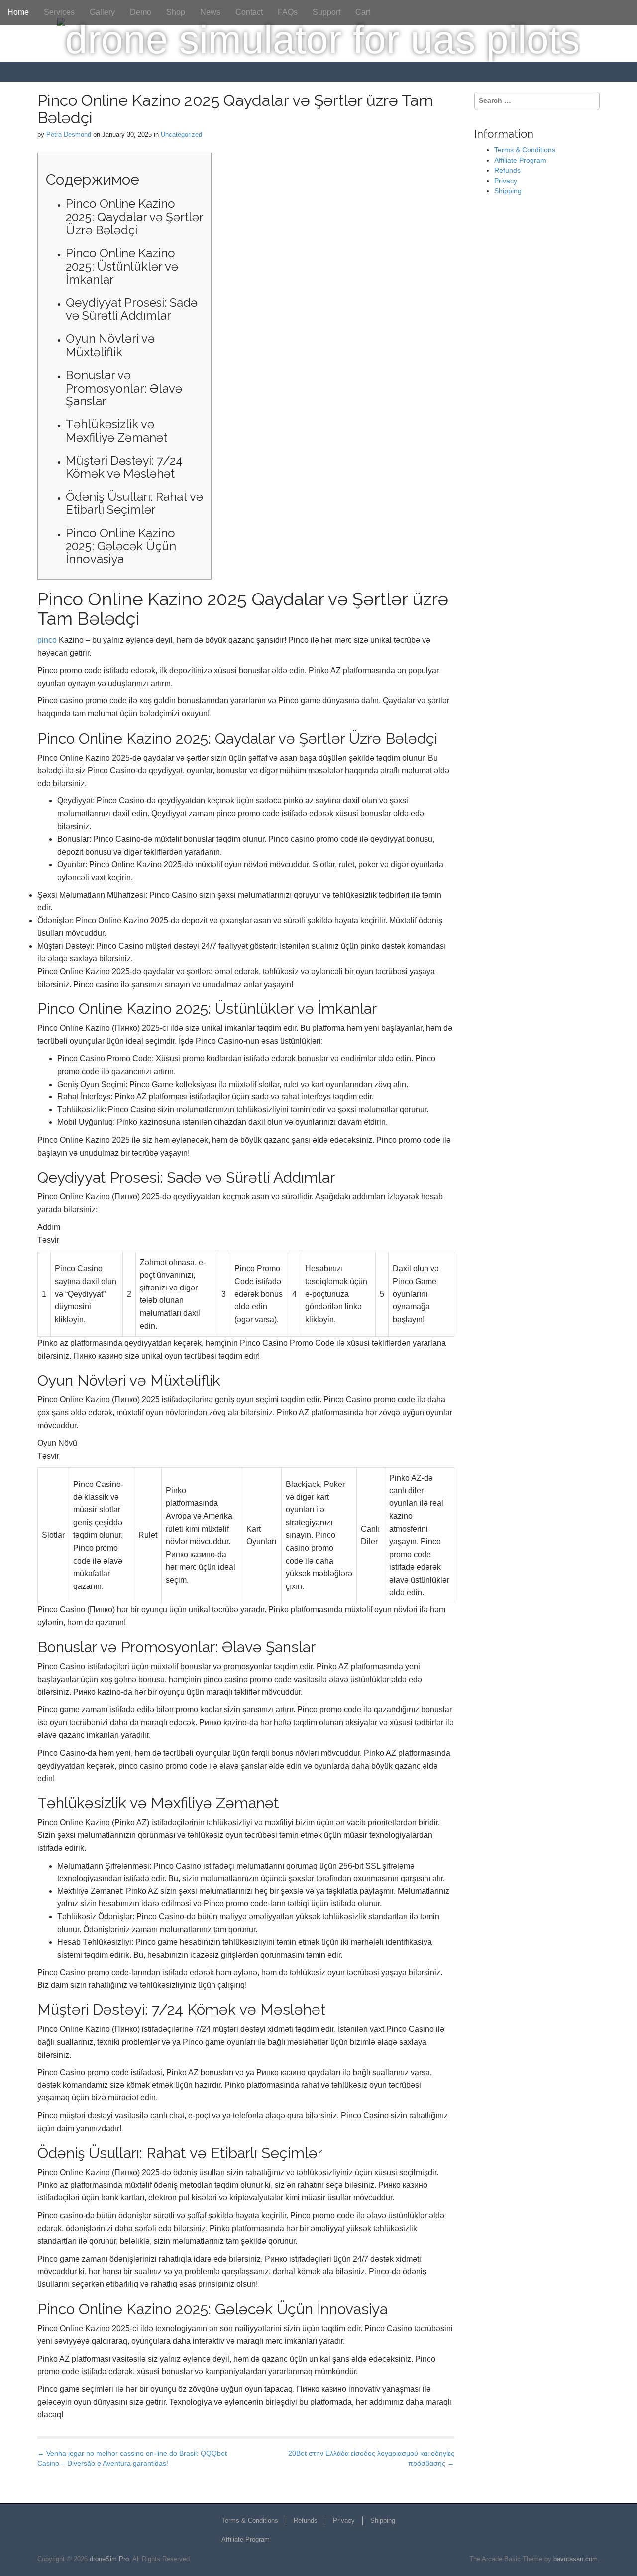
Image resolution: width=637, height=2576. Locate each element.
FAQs (288, 12)
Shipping (508, 191)
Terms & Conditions (525, 150)
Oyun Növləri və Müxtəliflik (110, 345)
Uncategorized (181, 135)
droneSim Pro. (110, 2559)
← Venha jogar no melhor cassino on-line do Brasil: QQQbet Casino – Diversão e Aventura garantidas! (132, 2458)
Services (59, 12)
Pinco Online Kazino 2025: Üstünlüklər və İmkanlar (122, 266)
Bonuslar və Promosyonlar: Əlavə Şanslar (124, 388)
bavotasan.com (576, 2559)
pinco (47, 640)
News (210, 12)
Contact (249, 12)
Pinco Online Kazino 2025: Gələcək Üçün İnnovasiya (121, 546)
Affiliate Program (520, 160)
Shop (176, 12)
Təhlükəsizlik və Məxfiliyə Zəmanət (116, 431)
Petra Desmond (69, 135)
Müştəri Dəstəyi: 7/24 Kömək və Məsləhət (124, 467)
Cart (363, 12)
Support (326, 12)
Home (18, 12)
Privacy (506, 181)
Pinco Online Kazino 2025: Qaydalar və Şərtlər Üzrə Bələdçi (134, 217)
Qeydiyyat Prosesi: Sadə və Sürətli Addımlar (132, 309)
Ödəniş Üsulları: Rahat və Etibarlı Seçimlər (134, 503)
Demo (141, 12)
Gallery (102, 12)
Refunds (507, 170)
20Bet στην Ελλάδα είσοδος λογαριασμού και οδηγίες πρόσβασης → (371, 2458)
